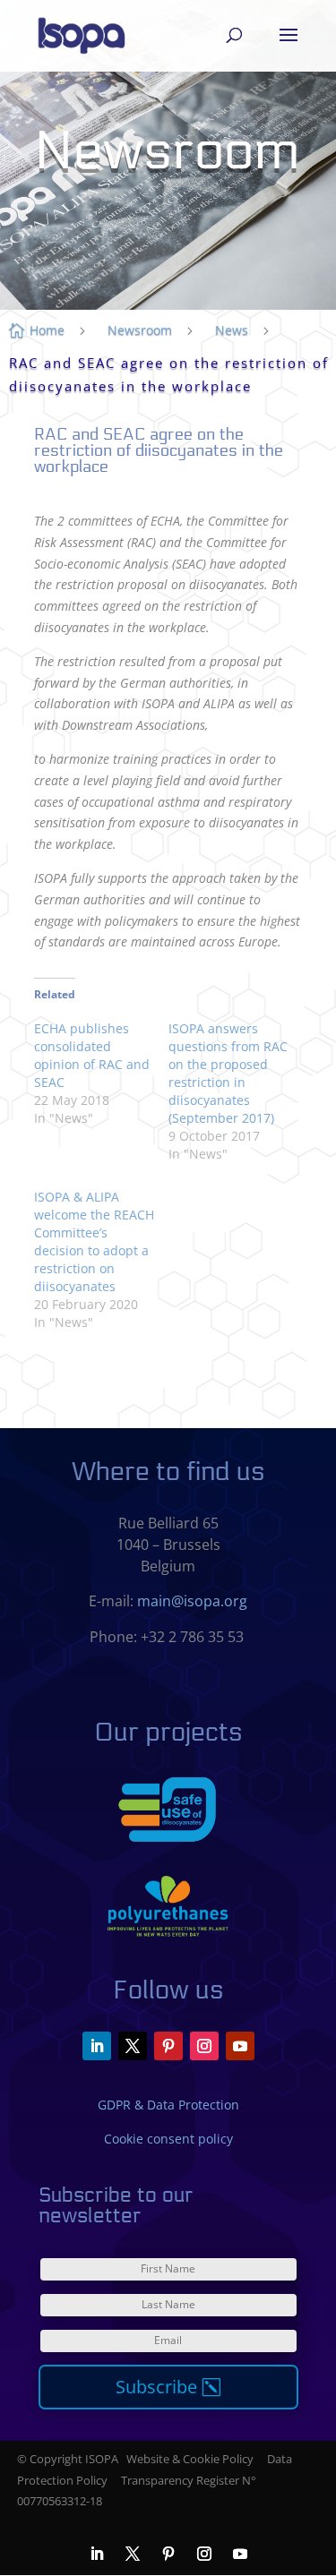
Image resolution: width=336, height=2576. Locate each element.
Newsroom (140, 330)
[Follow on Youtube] (240, 2046)
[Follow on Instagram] (204, 2046)
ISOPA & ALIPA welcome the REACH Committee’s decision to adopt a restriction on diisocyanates (94, 1241)
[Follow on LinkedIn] (97, 2046)
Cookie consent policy (168, 2139)
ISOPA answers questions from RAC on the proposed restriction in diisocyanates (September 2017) (228, 1073)
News (232, 330)
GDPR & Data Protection (168, 2105)
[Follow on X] (133, 2046)
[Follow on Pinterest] (168, 2046)
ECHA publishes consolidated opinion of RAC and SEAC (92, 1055)
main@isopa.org (192, 1601)
